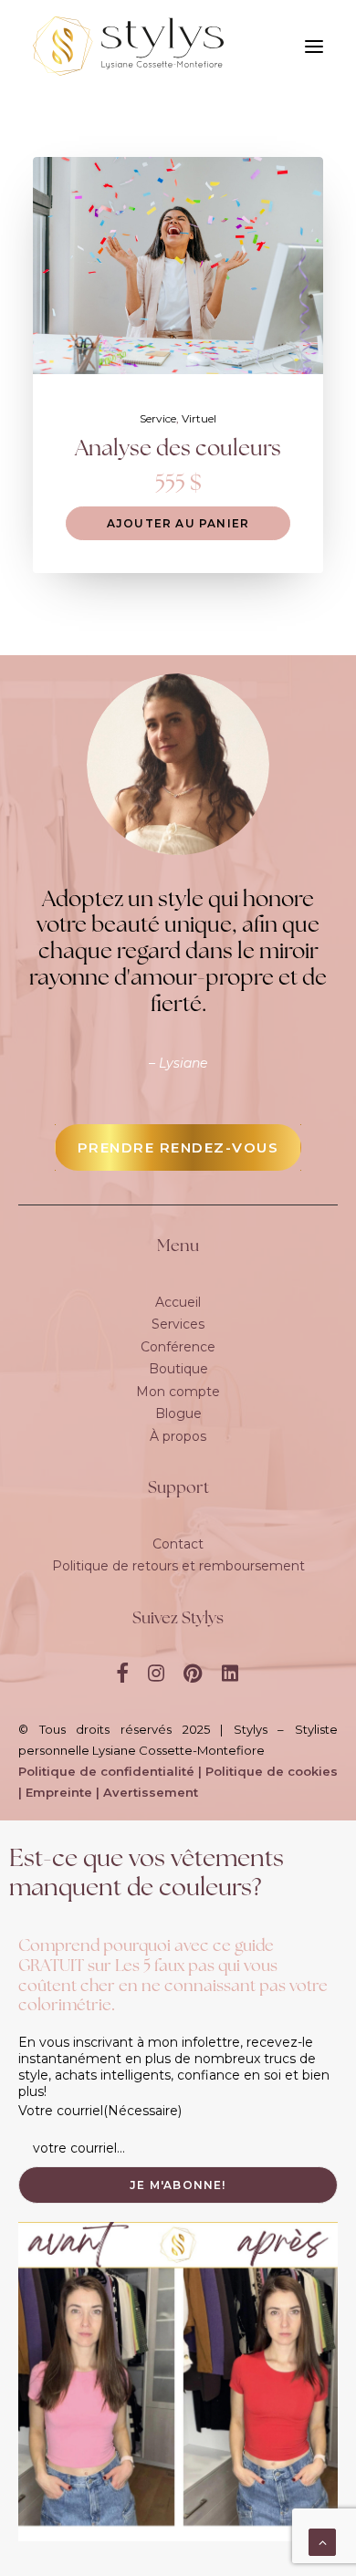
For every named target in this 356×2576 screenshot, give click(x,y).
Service (158, 418)
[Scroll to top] (322, 2541)
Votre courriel (100, 2111)
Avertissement (151, 1792)
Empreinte (59, 1792)
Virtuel (199, 418)
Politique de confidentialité (106, 1771)
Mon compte (178, 1392)
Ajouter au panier (178, 523)
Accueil (178, 1302)
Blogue (178, 1413)
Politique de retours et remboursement (178, 1566)
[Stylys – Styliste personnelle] (128, 46)
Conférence (178, 1347)
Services (178, 1324)
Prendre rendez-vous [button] (178, 1147)
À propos (178, 1436)
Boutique (178, 1369)
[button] (178, 266)
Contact (178, 1544)
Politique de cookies (272, 1771)
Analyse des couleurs (178, 450)
